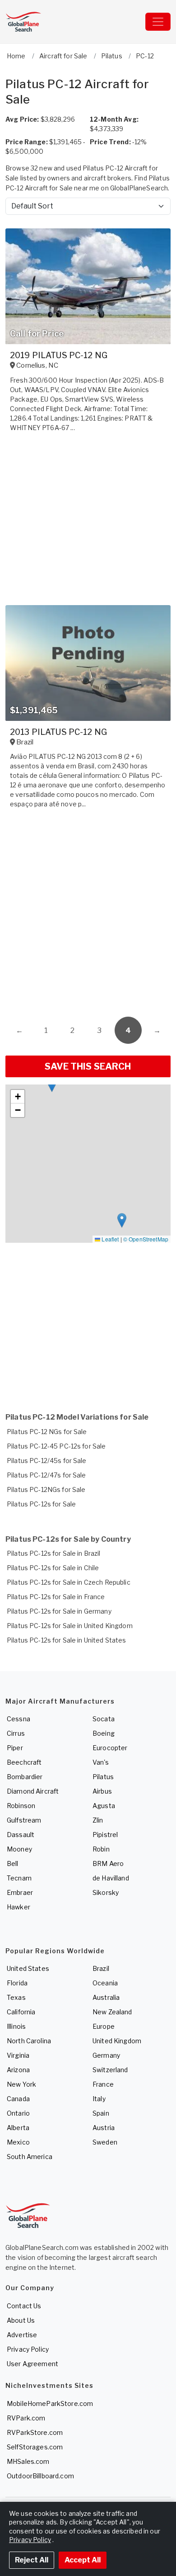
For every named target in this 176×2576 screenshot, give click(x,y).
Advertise (22, 2335)
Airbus (102, 1791)
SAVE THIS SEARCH (88, 1066)
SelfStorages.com (35, 2447)
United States (28, 1968)
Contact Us (24, 2306)
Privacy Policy (28, 2349)
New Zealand (112, 2012)
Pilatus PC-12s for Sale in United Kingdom (70, 1626)
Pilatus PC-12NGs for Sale (46, 1489)
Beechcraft (24, 1762)
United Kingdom (117, 2041)
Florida (17, 1983)
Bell (13, 1863)
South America (30, 2157)
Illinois (16, 2026)
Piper (15, 1748)
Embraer (20, 1892)
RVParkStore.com (35, 2432)
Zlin (98, 1820)
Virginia (18, 2055)
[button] (52, 1085)
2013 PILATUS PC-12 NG (58, 732)
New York (21, 2084)
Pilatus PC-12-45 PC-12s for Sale (56, 1446)
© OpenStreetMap (146, 1239)
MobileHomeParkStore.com (50, 2403)
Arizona (18, 2070)
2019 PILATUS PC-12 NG (59, 355)
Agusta (104, 1806)
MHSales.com (28, 2461)
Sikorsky (106, 1892)
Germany (106, 2055)
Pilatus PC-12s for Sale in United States (67, 1640)
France (103, 2084)
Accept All (83, 2560)
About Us (21, 2320)
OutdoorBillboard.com (40, 2476)
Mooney (19, 1849)
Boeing (104, 1733)
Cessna (19, 1719)
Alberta (18, 2128)
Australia (106, 1997)
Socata (104, 1719)
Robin (101, 1849)
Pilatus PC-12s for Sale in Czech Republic (69, 1582)
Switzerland (110, 2070)
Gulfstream (24, 1820)
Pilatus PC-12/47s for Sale (46, 1475)
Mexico (18, 2142)
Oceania (105, 1983)
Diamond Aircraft (33, 1791)
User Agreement (32, 2364)
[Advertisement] (88, 915)
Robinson (21, 1806)
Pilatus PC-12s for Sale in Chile (53, 1568)
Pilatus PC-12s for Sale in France (56, 1597)
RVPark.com (26, 2418)
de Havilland (111, 1878)
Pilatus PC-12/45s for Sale (47, 1461)
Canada (18, 2099)
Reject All (32, 2560)
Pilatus (103, 1777)
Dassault (21, 1835)
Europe (104, 2026)
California (21, 2012)
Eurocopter (110, 1748)
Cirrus (16, 1733)
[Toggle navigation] (158, 22)
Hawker (19, 1907)
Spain (101, 2113)
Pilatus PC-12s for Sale (41, 1504)
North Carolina (29, 2041)
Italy (99, 2099)
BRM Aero (108, 1863)
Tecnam (19, 1878)
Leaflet (109, 1239)
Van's (101, 1762)
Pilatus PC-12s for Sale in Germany (59, 1611)
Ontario (18, 2113)
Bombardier (25, 1777)
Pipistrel (105, 1835)
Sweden (105, 2142)
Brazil (101, 1968)
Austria (104, 2128)
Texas (16, 1997)
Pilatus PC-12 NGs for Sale (47, 1432)
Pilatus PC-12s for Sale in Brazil (54, 1553)
